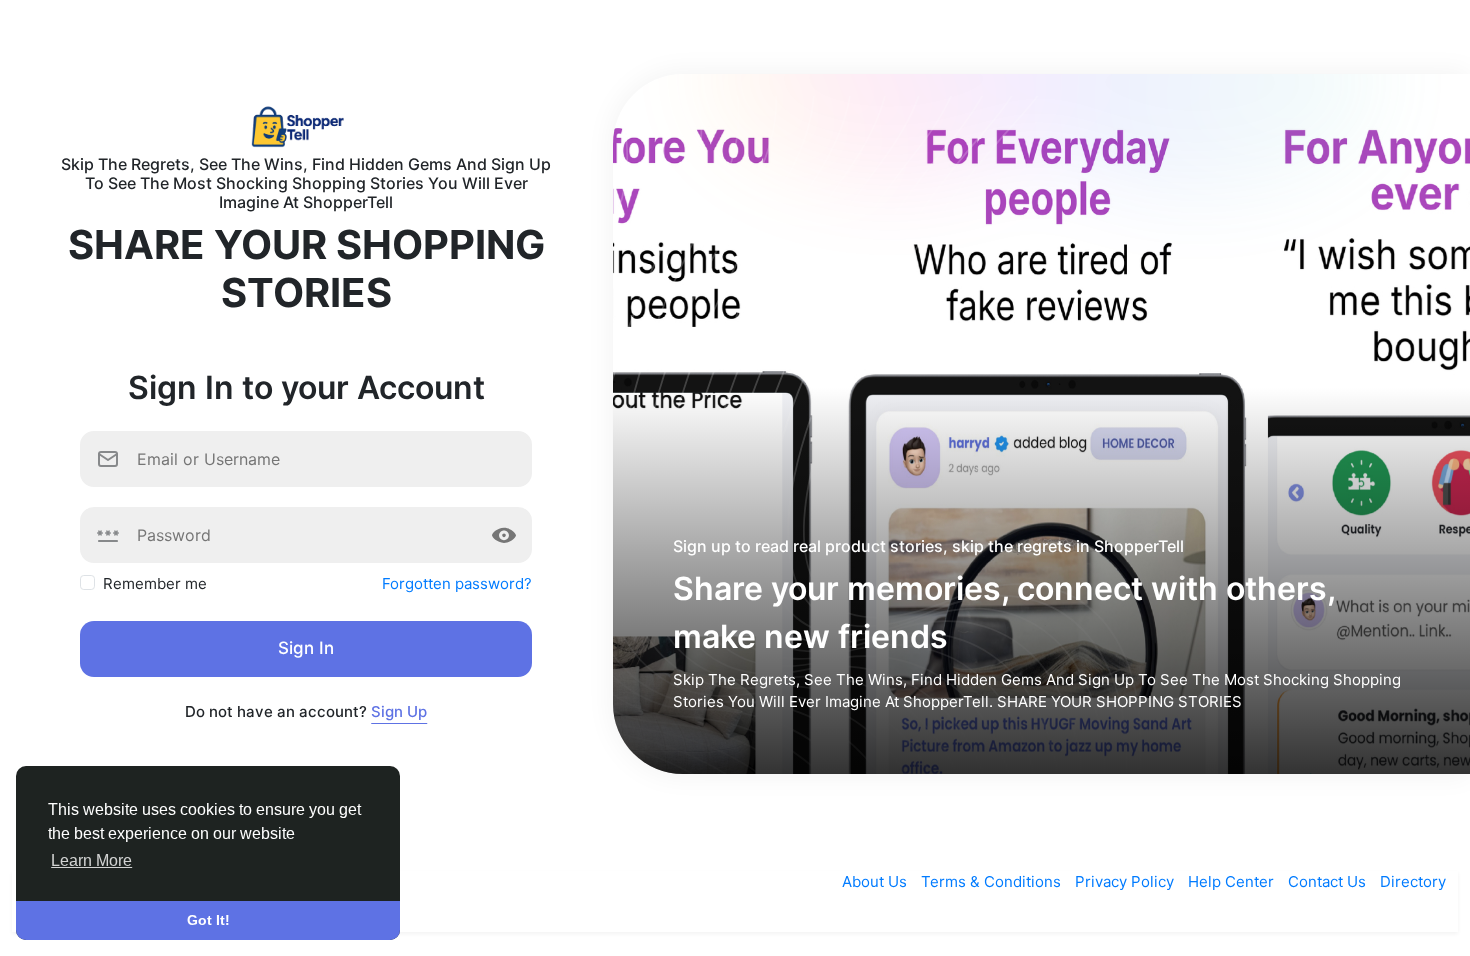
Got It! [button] (208, 920)
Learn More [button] (91, 860)
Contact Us (1329, 881)
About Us (876, 881)
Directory (1413, 881)
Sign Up (399, 711)
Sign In (306, 648)
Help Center (1233, 881)
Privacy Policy (1126, 881)
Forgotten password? (457, 583)
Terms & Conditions (993, 881)
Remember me (155, 583)
